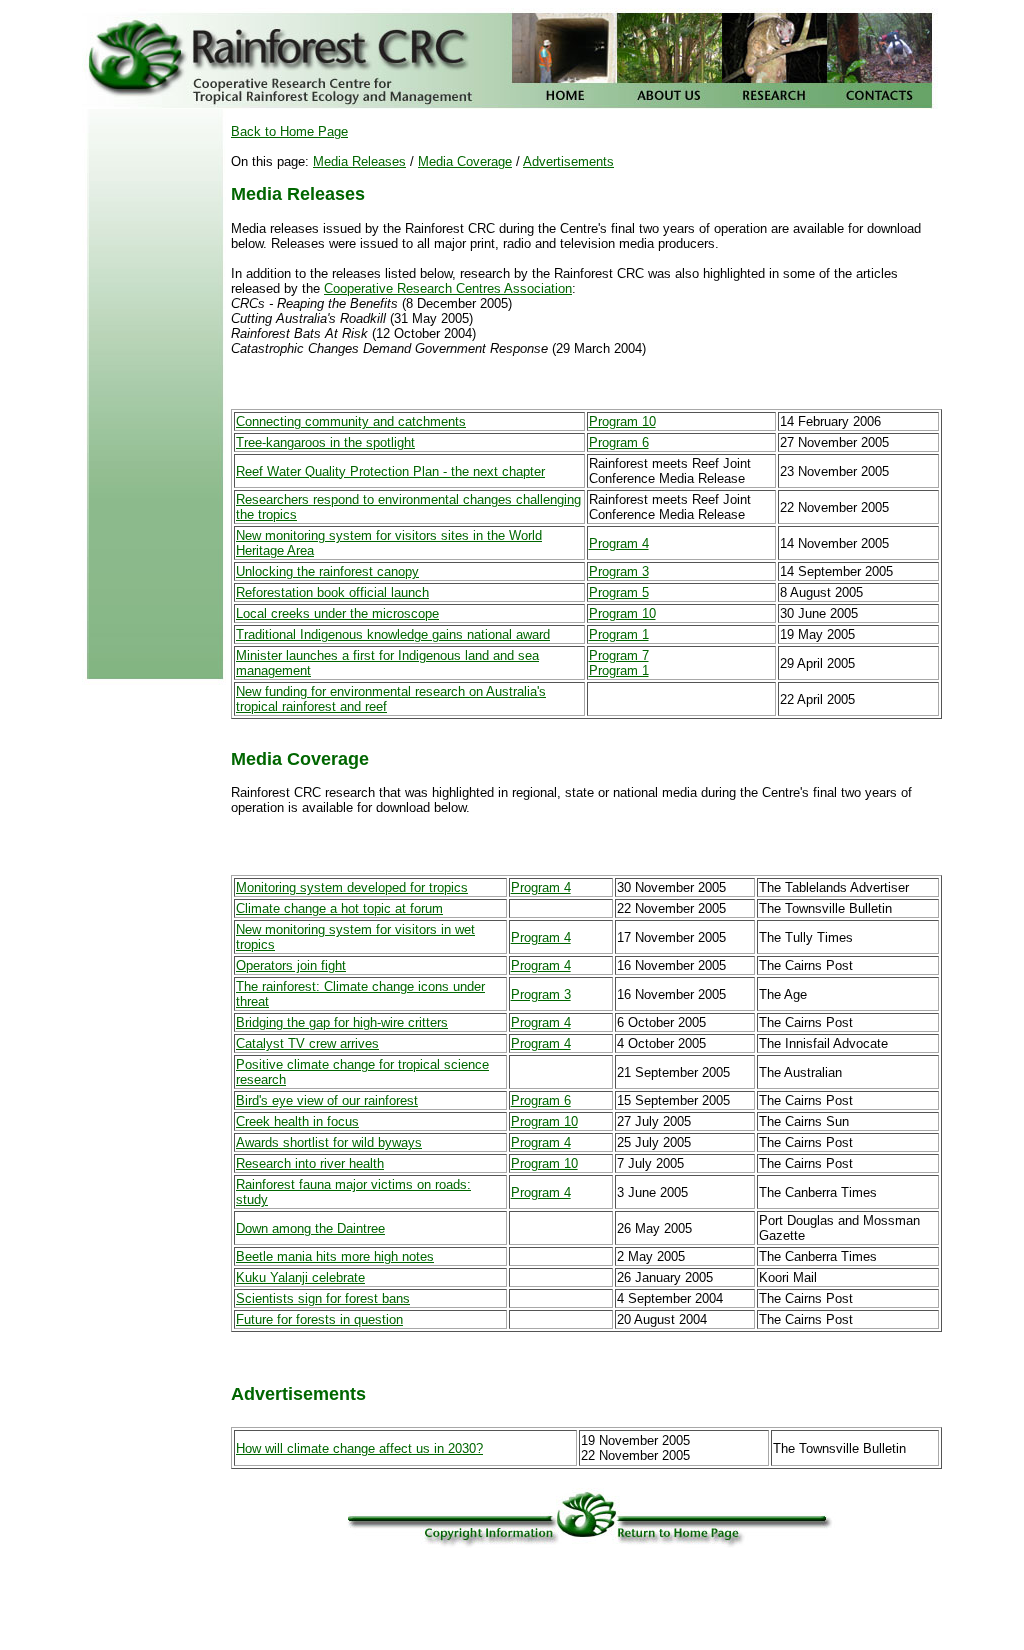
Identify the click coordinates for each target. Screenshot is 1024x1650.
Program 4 (619, 543)
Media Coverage (465, 161)
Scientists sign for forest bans (323, 1298)
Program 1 (619, 634)
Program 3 (619, 571)
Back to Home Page (289, 131)
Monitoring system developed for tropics (352, 887)
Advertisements (568, 161)
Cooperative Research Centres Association (448, 288)
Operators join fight (291, 965)
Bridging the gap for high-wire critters (342, 1022)
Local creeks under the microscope (337, 613)
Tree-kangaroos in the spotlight (325, 442)
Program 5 (619, 592)
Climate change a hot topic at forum (339, 908)
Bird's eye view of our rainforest (327, 1100)
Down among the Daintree (310, 1228)
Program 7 (619, 655)
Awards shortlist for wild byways (329, 1142)
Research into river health (310, 1163)
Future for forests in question (319, 1319)
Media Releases (359, 161)
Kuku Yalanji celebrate (300, 1277)
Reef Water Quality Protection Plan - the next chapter (390, 471)
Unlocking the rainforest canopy (327, 571)
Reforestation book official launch (332, 592)
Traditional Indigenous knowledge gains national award (393, 634)
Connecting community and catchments (351, 421)
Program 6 (619, 442)
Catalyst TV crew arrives (307, 1043)
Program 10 (622, 421)
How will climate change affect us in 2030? (359, 1448)
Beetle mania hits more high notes (335, 1256)
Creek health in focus (297, 1121)
